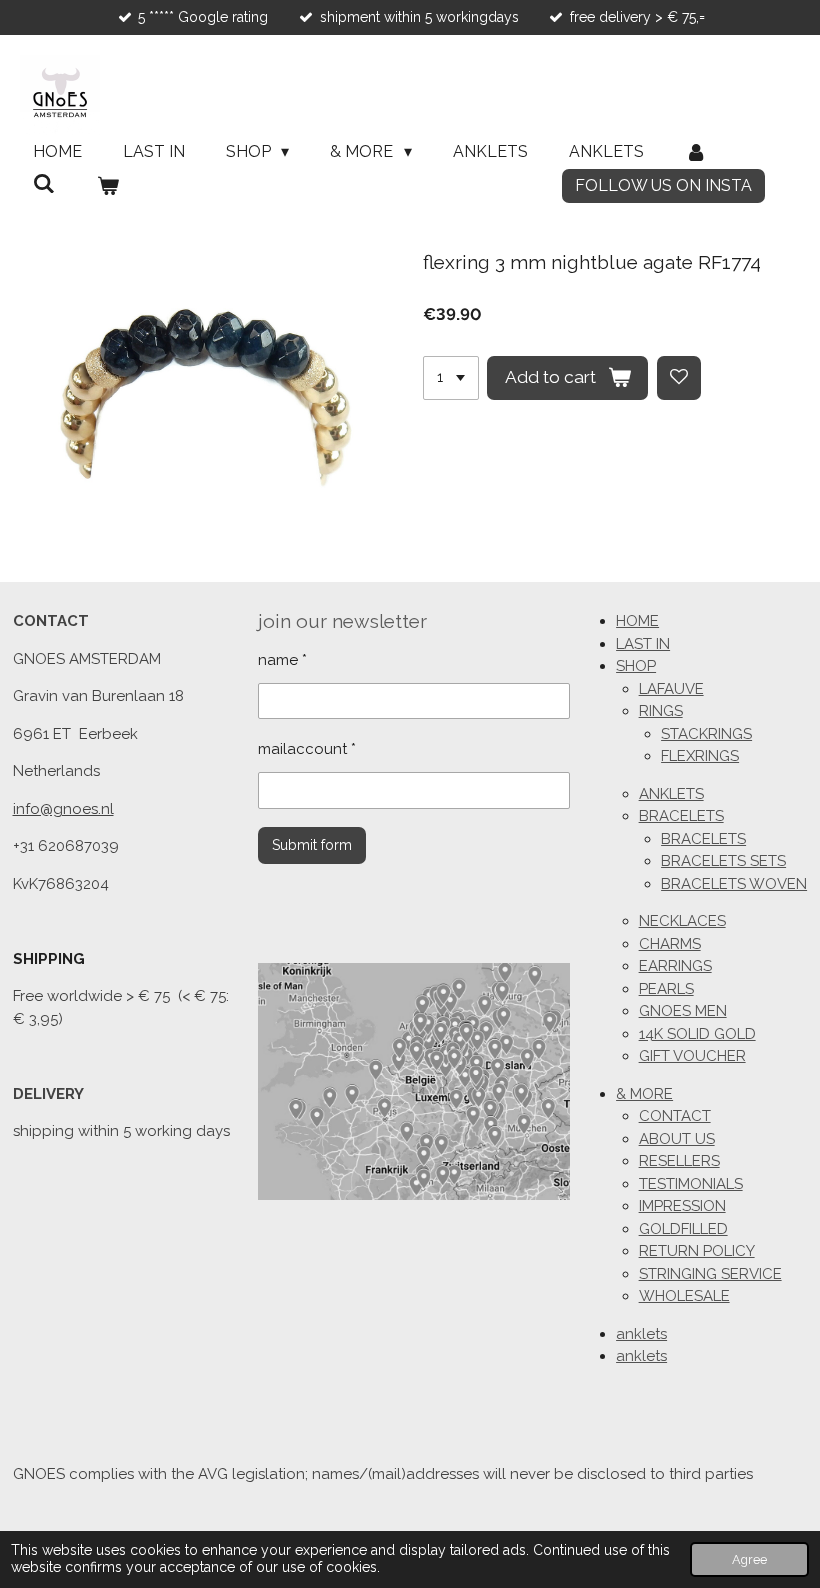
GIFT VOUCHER (692, 1056)
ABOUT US (677, 1139)
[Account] (696, 152)
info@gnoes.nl (63, 809)
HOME (637, 621)
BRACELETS (681, 816)
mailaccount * (307, 749)
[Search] (44, 183)
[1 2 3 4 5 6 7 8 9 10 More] (451, 378)
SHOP (636, 666)
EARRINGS (675, 966)
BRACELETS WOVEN (734, 884)
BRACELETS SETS (723, 861)
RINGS (661, 711)
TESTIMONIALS (691, 1184)
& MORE (644, 1094)
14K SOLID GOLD (697, 1034)
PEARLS (666, 989)
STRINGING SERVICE (710, 1274)
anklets (641, 1334)
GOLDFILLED (683, 1229)
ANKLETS (671, 794)
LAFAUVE (671, 689)
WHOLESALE (684, 1296)
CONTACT (675, 1116)
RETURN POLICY (697, 1251)
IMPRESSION (682, 1206)
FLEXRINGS (700, 756)
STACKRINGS (706, 734)
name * (282, 660)
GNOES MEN (683, 1011)
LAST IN (643, 644)
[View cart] (107, 186)
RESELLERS (679, 1161)
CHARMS (670, 944)
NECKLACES (682, 921)
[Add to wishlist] (679, 378)
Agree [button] (749, 1559)
